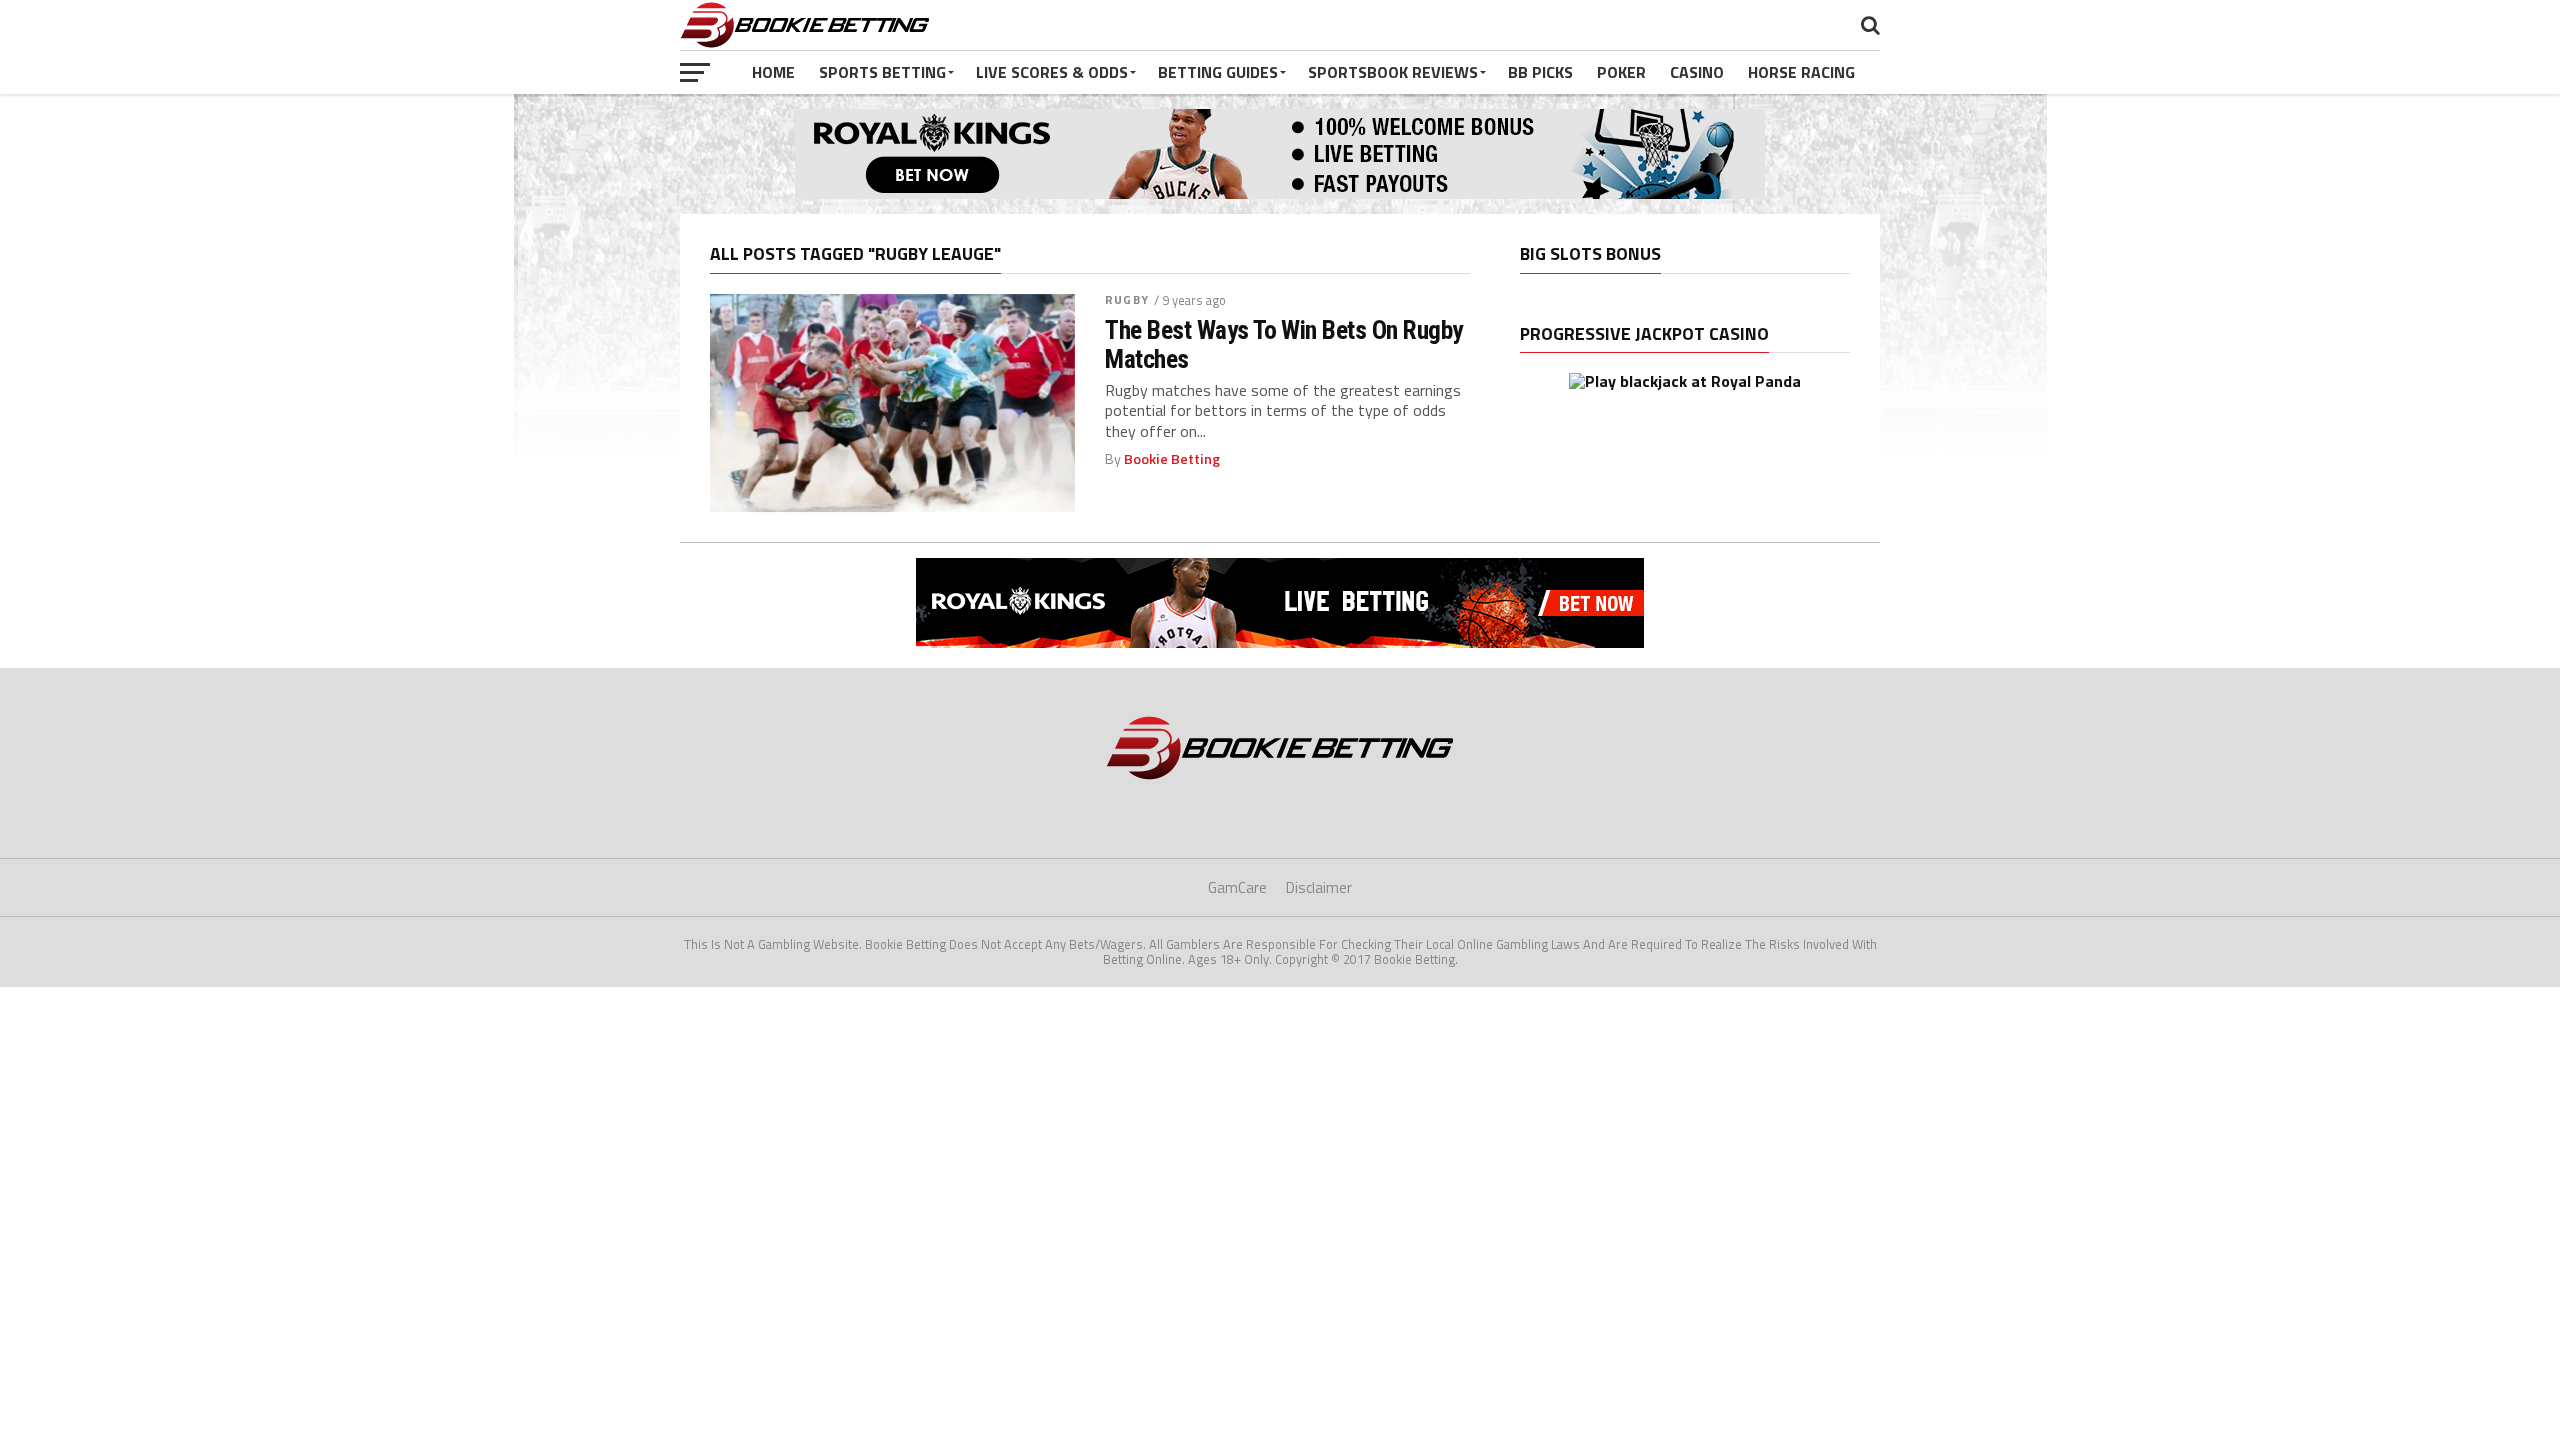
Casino (1697, 72)
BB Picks (1540, 72)
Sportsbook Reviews (1393, 72)
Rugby (1127, 299)
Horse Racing (1801, 72)
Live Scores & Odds (1052, 72)
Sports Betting (882, 72)
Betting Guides (1218, 72)
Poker (1621, 72)
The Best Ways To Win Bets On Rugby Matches (1284, 344)
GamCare (1237, 887)
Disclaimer (1319, 887)
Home (773, 72)
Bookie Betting (1172, 459)
